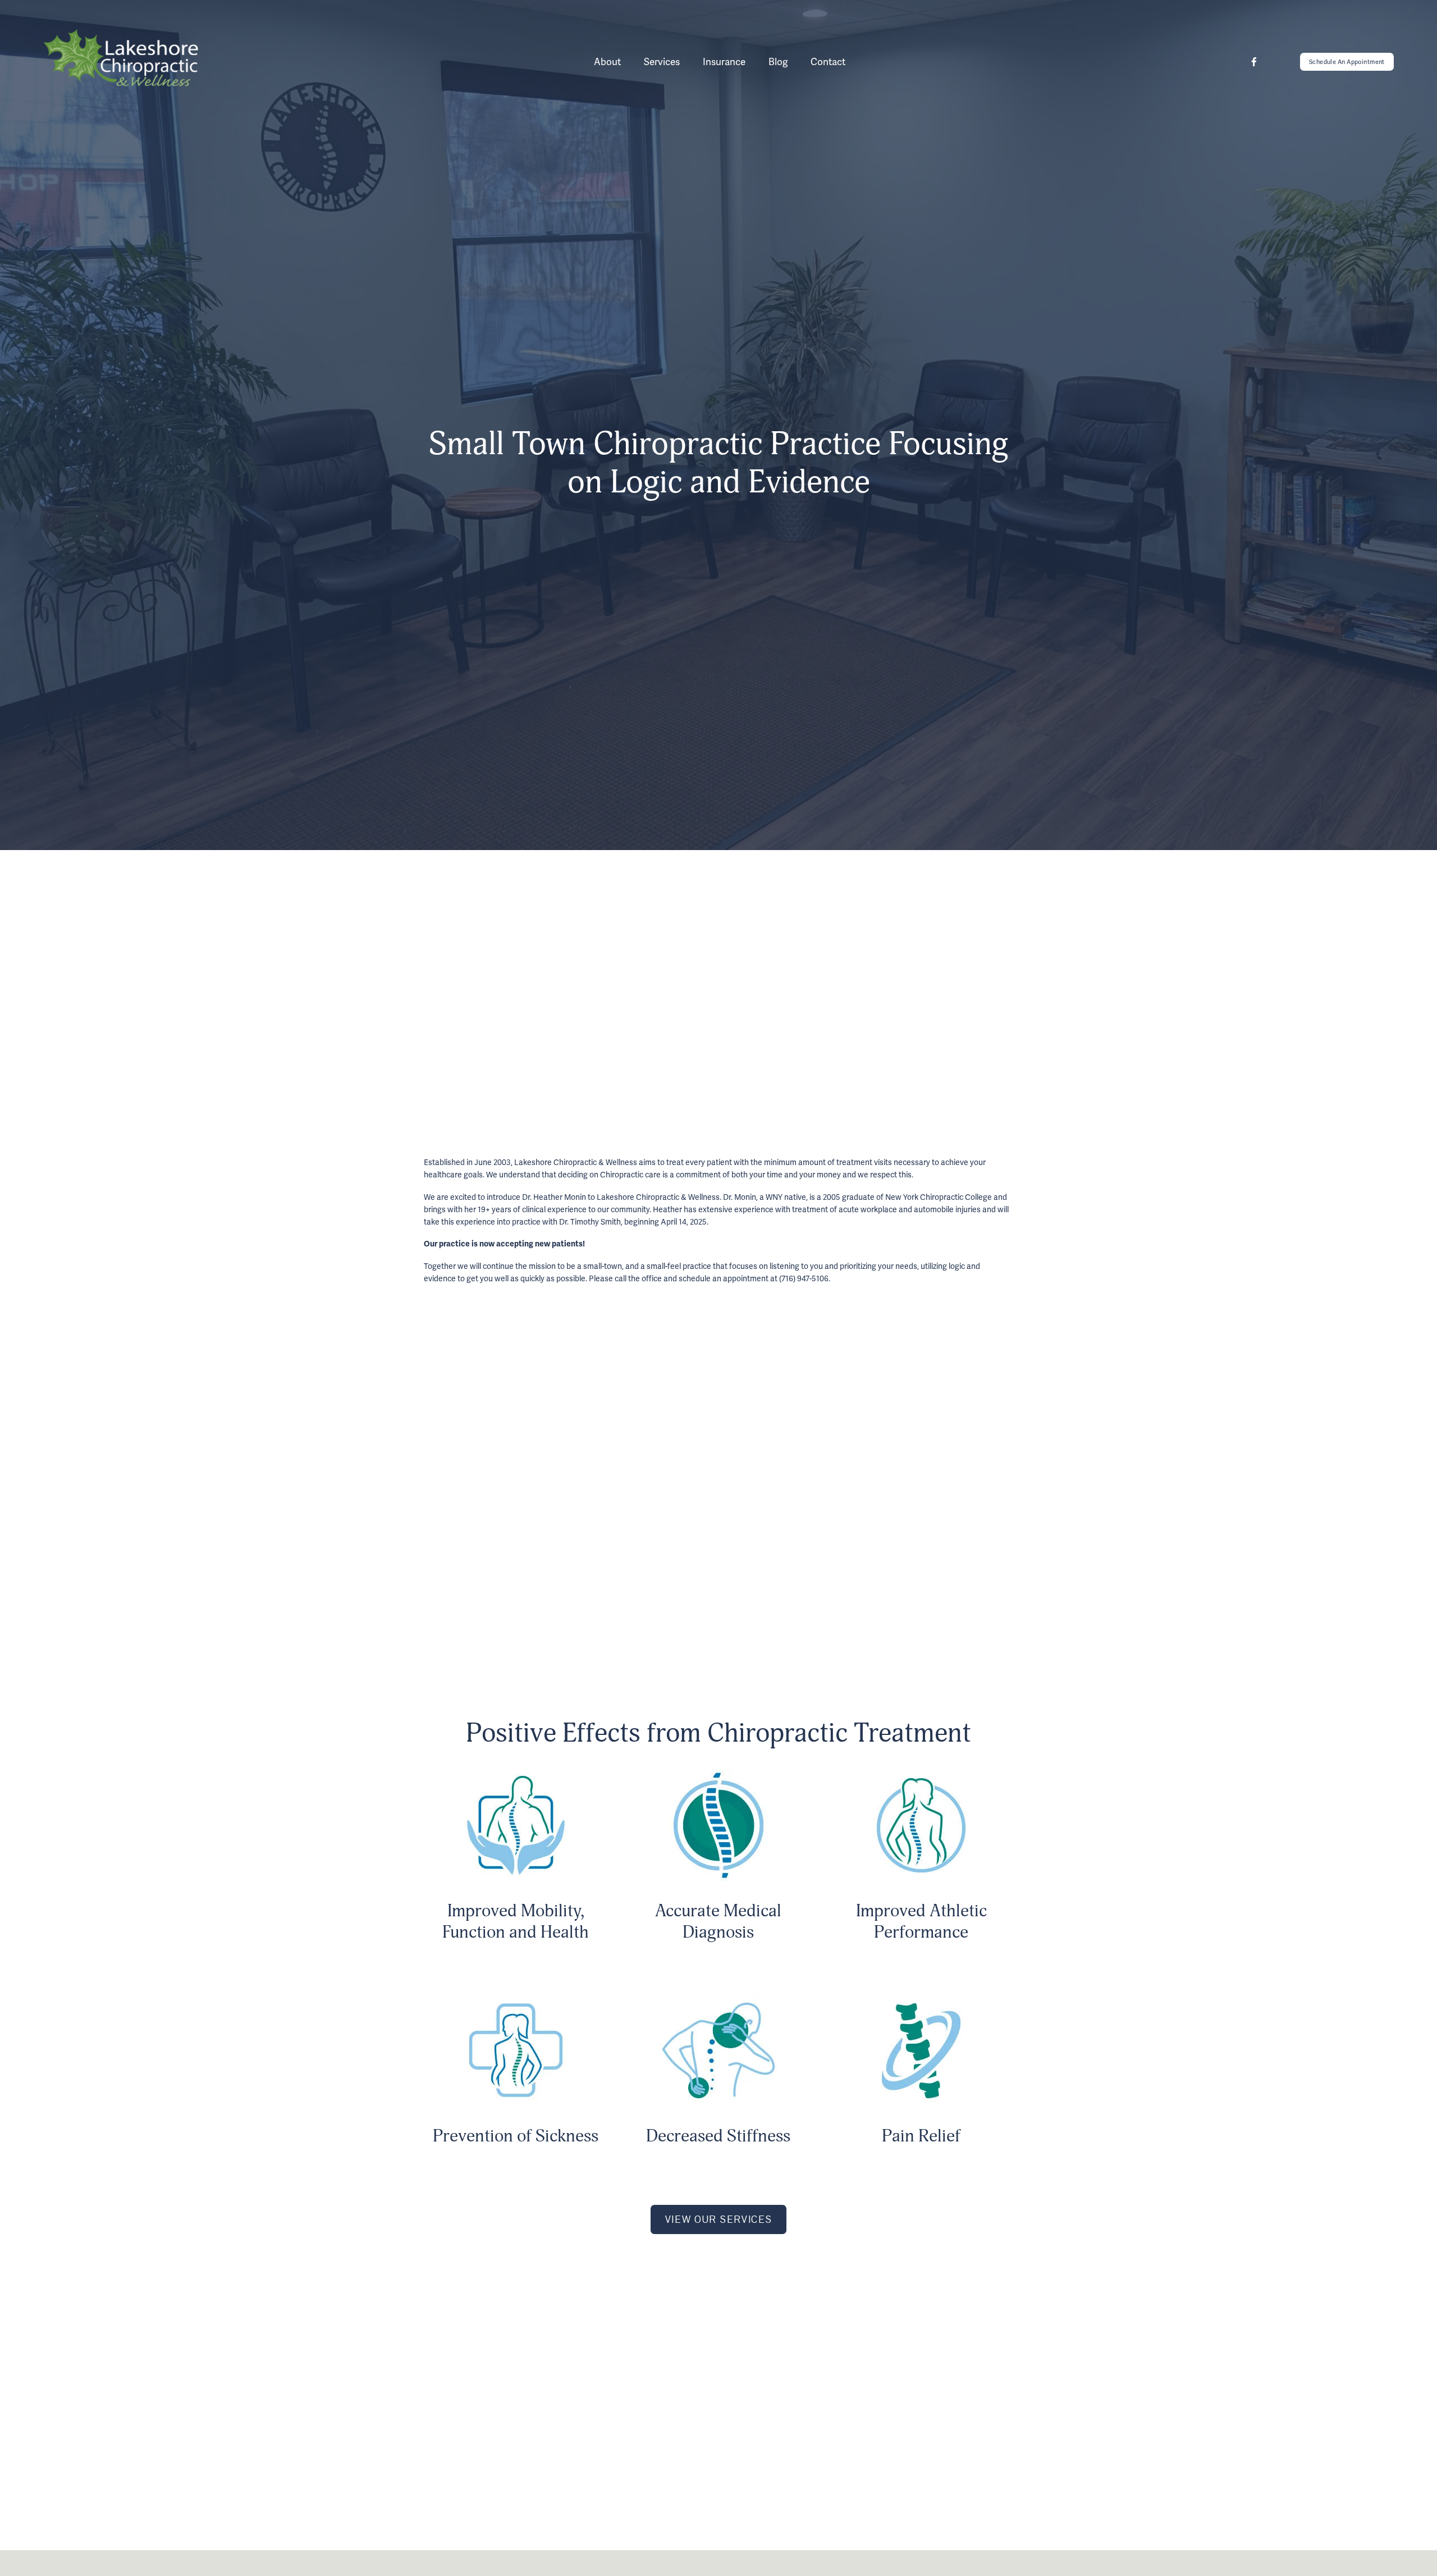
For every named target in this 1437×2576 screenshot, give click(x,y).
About (607, 62)
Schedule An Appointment (1347, 62)
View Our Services (719, 2219)
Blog (778, 62)
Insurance (724, 62)
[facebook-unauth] (1254, 62)
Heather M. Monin (850, 1516)
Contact (828, 62)
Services (662, 62)
